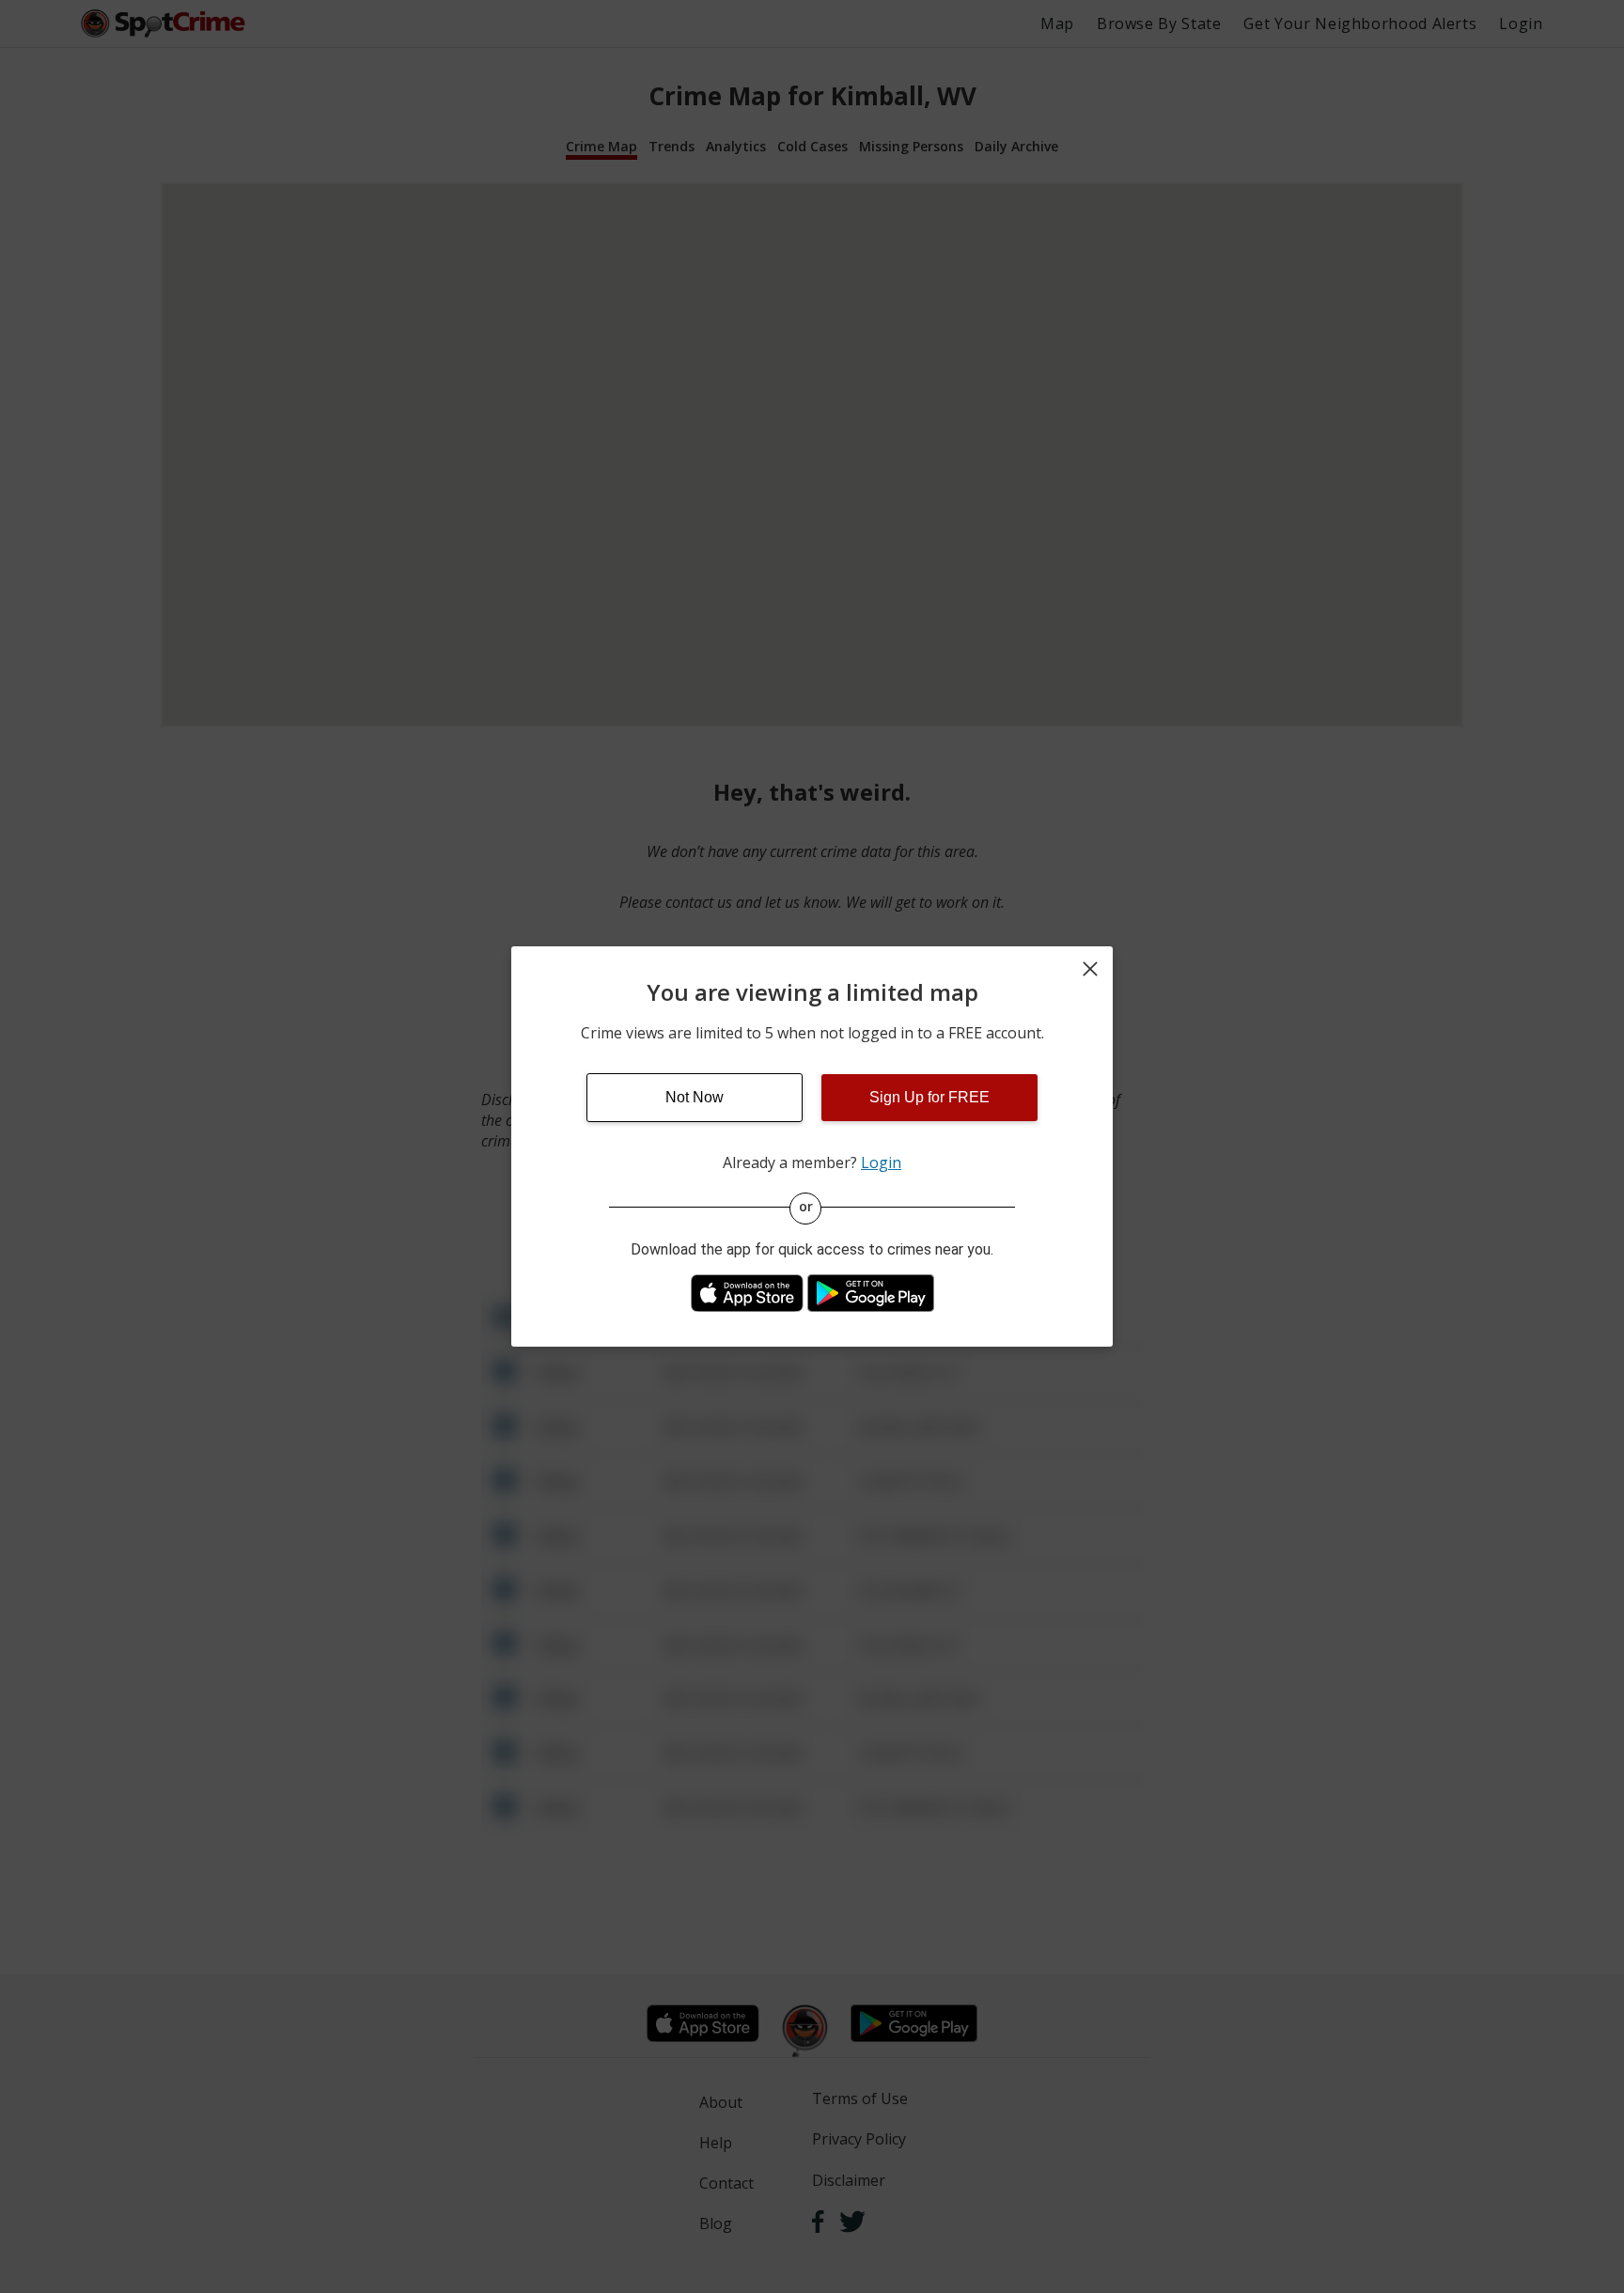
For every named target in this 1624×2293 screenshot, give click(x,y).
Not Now (695, 1097)
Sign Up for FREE (929, 1097)
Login (881, 1162)
